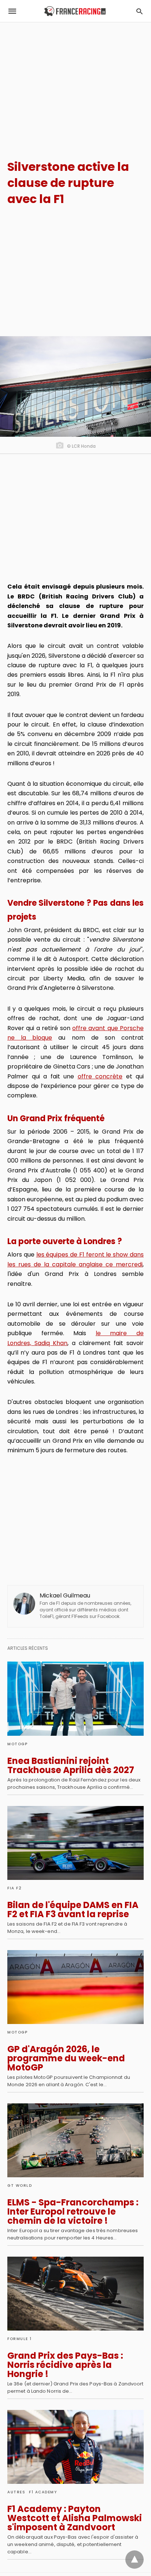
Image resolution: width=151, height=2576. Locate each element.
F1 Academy (43, 2492)
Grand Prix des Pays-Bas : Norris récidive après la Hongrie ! (65, 2365)
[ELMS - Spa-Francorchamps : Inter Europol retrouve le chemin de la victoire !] (75, 2140)
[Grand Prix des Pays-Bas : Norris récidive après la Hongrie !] (75, 2294)
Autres (16, 2492)
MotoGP (17, 1744)
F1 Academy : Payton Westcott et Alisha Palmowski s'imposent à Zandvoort (75, 2518)
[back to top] (135, 2560)
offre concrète (100, 1076)
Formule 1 (20, 2339)
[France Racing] (75, 11)
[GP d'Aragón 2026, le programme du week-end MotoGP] (75, 1987)
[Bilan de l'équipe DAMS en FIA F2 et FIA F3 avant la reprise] (75, 1843)
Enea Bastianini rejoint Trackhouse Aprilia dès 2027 (71, 1765)
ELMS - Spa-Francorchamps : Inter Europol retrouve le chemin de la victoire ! (73, 2211)
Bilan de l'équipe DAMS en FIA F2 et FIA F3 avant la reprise (73, 1910)
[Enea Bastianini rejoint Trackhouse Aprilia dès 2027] (75, 1698)
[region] (75, 85)
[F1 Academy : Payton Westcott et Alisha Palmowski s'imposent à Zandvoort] (75, 2447)
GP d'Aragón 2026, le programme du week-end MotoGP (66, 2058)
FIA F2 (14, 1888)
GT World (20, 2186)
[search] (139, 11)
